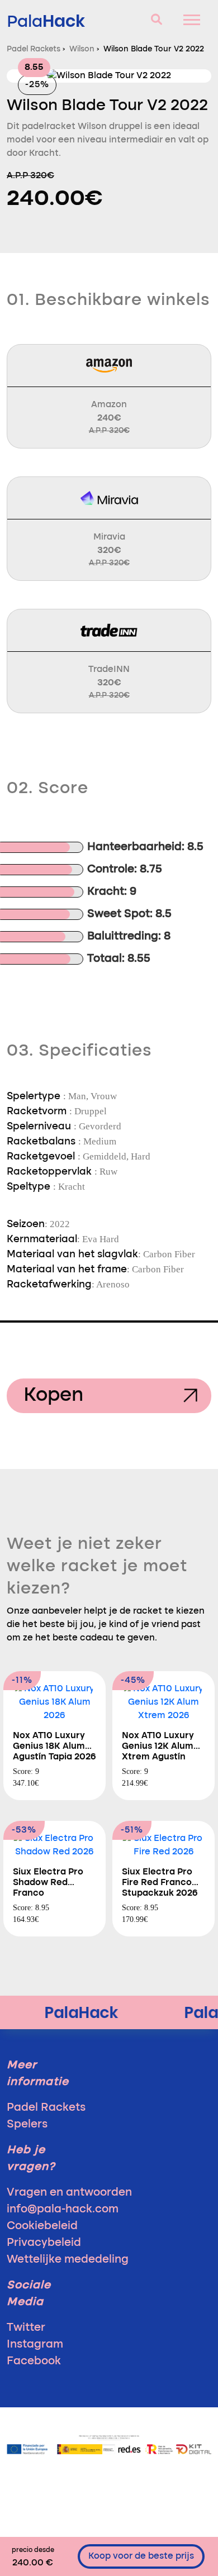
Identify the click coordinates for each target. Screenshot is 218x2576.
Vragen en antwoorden (69, 2193)
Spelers (27, 2125)
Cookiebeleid (42, 2226)
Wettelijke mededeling (68, 2260)
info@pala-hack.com (63, 2210)
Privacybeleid (44, 2243)
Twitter (26, 2328)
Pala (46, 21)
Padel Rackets (46, 2108)
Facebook (34, 2362)
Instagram (35, 2345)
